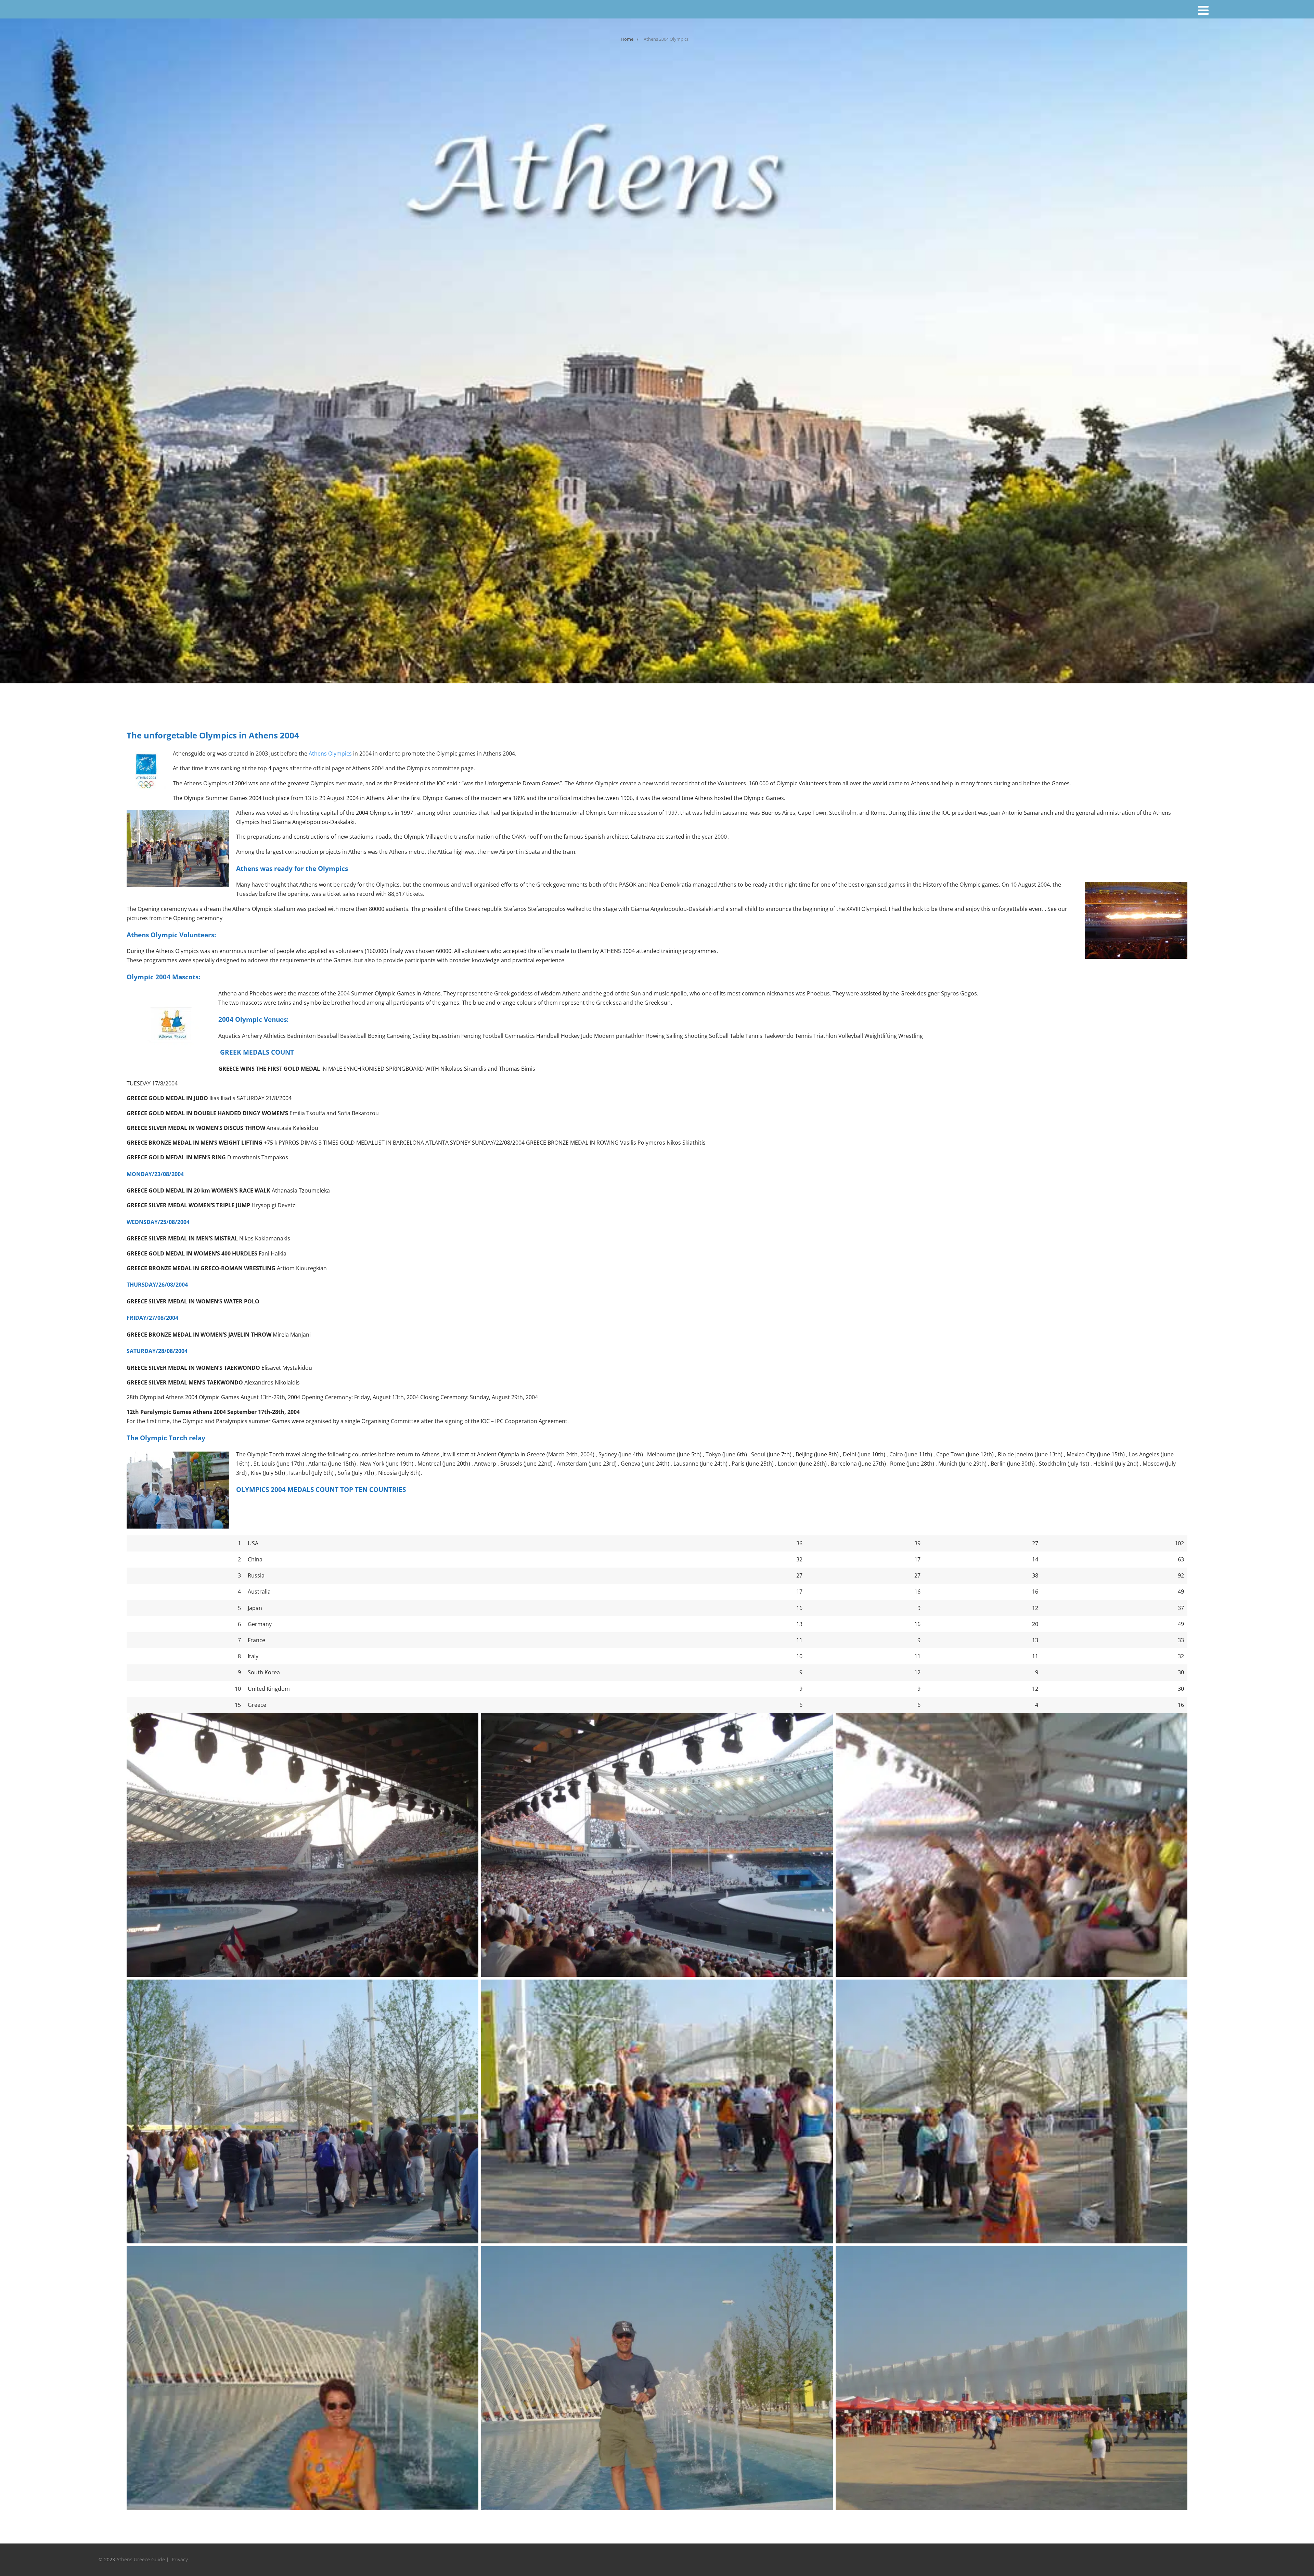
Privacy (181, 2559)
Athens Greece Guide (141, 2559)
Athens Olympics (330, 754)
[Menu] (1203, 10)
